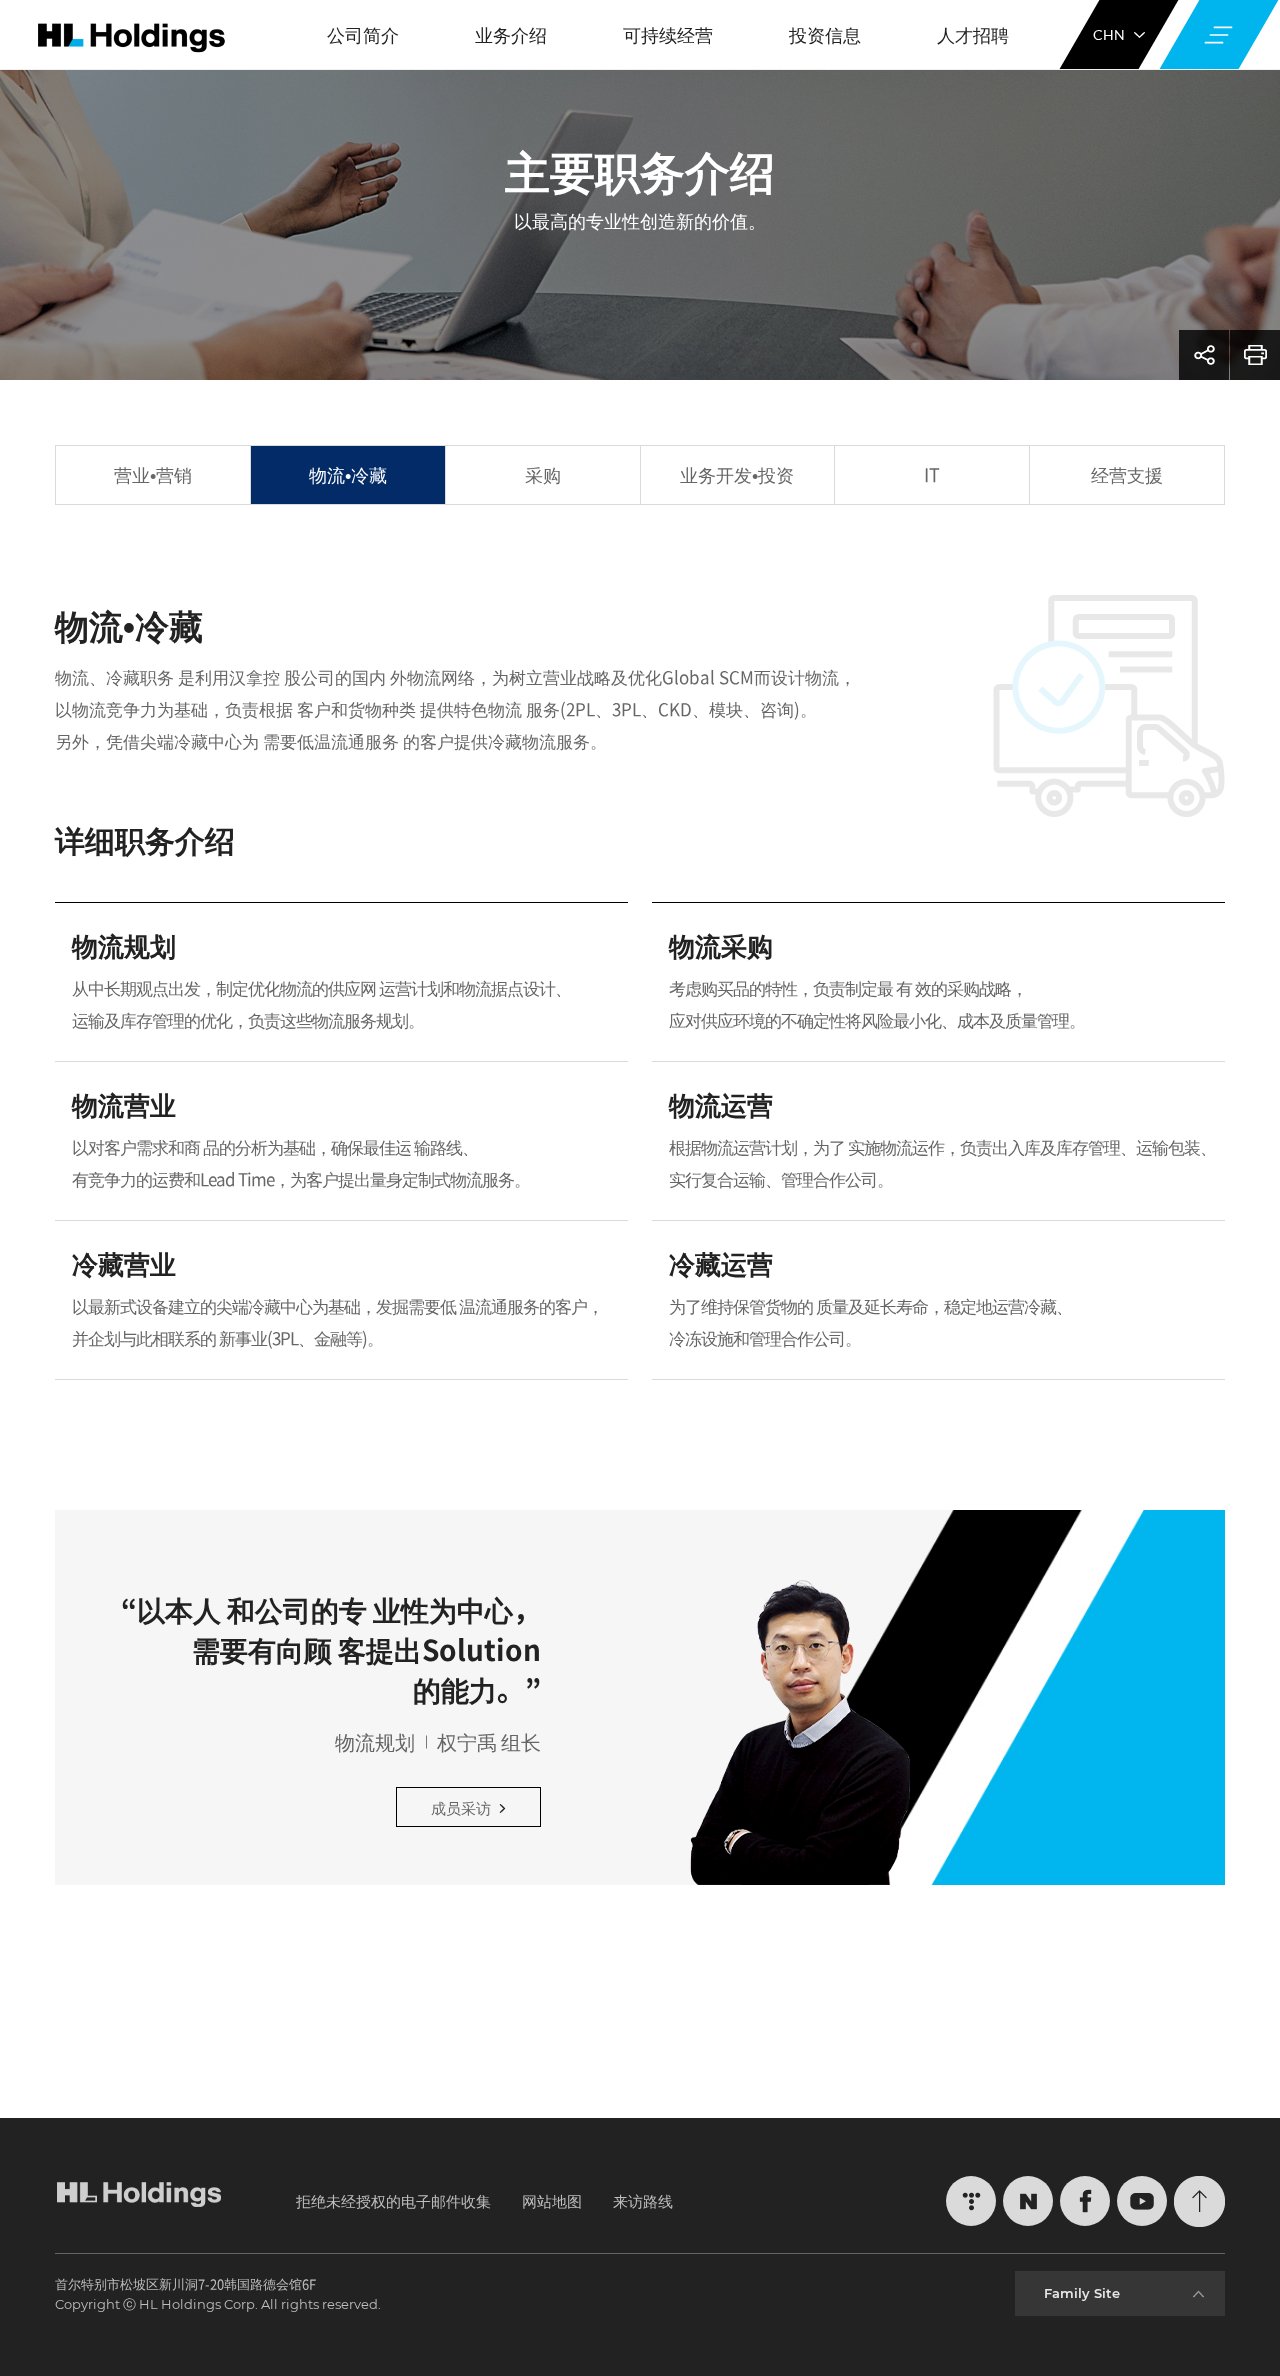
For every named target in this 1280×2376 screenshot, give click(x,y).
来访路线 (643, 2201)
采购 (543, 474)
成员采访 (461, 1808)
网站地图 (552, 2201)
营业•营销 (153, 474)
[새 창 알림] (971, 2201)
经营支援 (1127, 474)
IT (932, 474)
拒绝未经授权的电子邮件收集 (393, 2201)
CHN (1109, 34)
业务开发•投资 (737, 474)
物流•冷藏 (348, 474)
